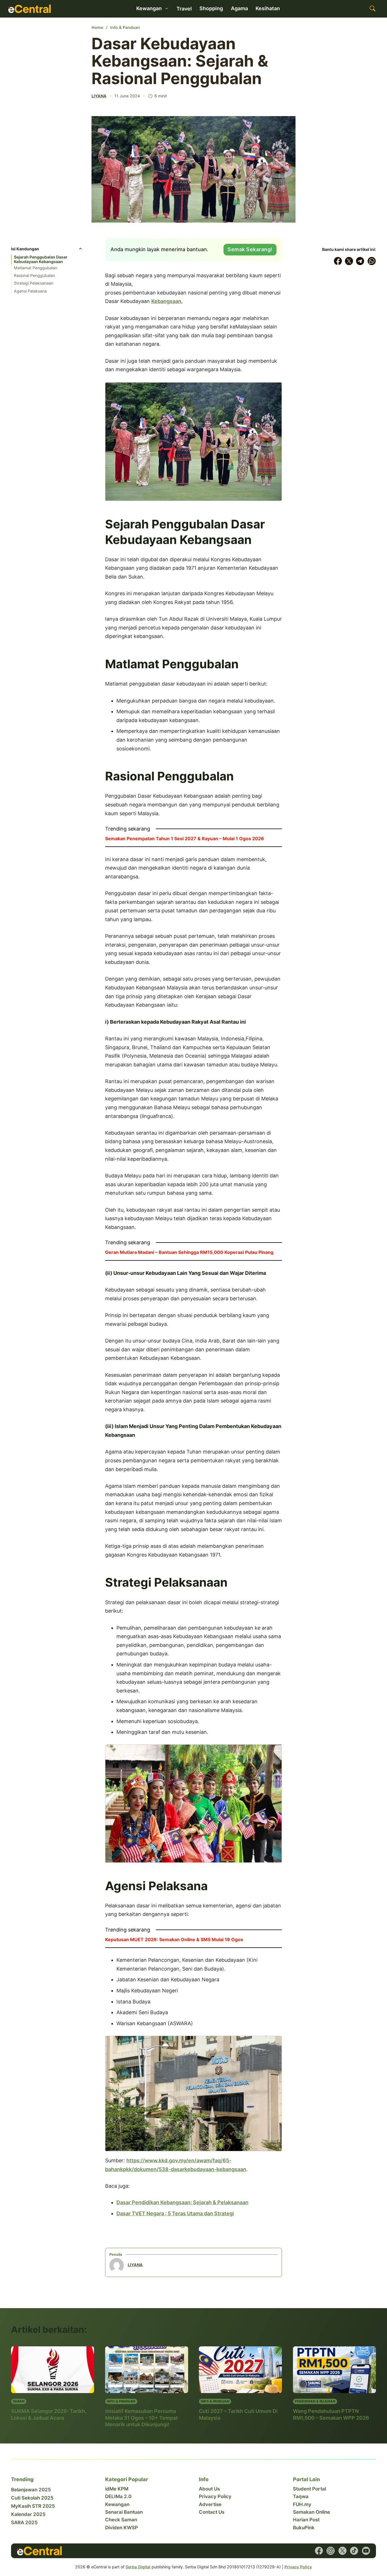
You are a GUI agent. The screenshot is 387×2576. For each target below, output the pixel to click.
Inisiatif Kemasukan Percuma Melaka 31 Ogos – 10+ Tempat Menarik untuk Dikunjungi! (142, 2418)
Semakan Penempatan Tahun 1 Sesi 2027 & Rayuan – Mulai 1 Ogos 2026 (185, 838)
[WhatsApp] (372, 261)
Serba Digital (138, 2567)
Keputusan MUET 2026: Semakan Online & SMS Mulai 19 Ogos (174, 1939)
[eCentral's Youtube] (366, 2551)
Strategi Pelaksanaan (34, 283)
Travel (184, 9)
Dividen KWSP (122, 2528)
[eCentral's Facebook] (319, 2551)
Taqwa (301, 2496)
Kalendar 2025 (28, 2514)
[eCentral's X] (343, 2551)
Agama (239, 8)
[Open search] (373, 9)
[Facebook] (338, 261)
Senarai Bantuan (124, 2512)
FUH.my (302, 2504)
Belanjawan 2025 (31, 2490)
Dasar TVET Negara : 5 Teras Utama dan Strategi (175, 2213)
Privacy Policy (215, 2496)
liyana (99, 96)
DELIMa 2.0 (118, 2496)
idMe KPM (117, 2489)
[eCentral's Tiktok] (354, 2551)
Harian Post (306, 2520)
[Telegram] (360, 261)
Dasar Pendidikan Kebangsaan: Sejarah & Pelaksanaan (182, 2202)
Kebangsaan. (167, 301)
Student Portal (310, 2489)
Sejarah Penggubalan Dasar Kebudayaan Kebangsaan (41, 259)
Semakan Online (311, 2512)
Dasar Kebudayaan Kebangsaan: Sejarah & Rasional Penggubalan (180, 61)
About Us (209, 2489)
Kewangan (117, 2504)
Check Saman (121, 2520)
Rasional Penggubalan (34, 275)
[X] (349, 261)
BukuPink (304, 2528)
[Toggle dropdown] (167, 8)
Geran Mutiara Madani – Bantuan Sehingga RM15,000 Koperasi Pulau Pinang (189, 1252)
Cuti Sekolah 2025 (32, 2498)
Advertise (210, 2504)
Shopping (211, 8)
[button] (47, 250)
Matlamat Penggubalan (36, 268)
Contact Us (212, 2512)
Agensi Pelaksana (30, 291)
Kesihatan (268, 8)
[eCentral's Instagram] (331, 2551)
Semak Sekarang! (250, 249)
